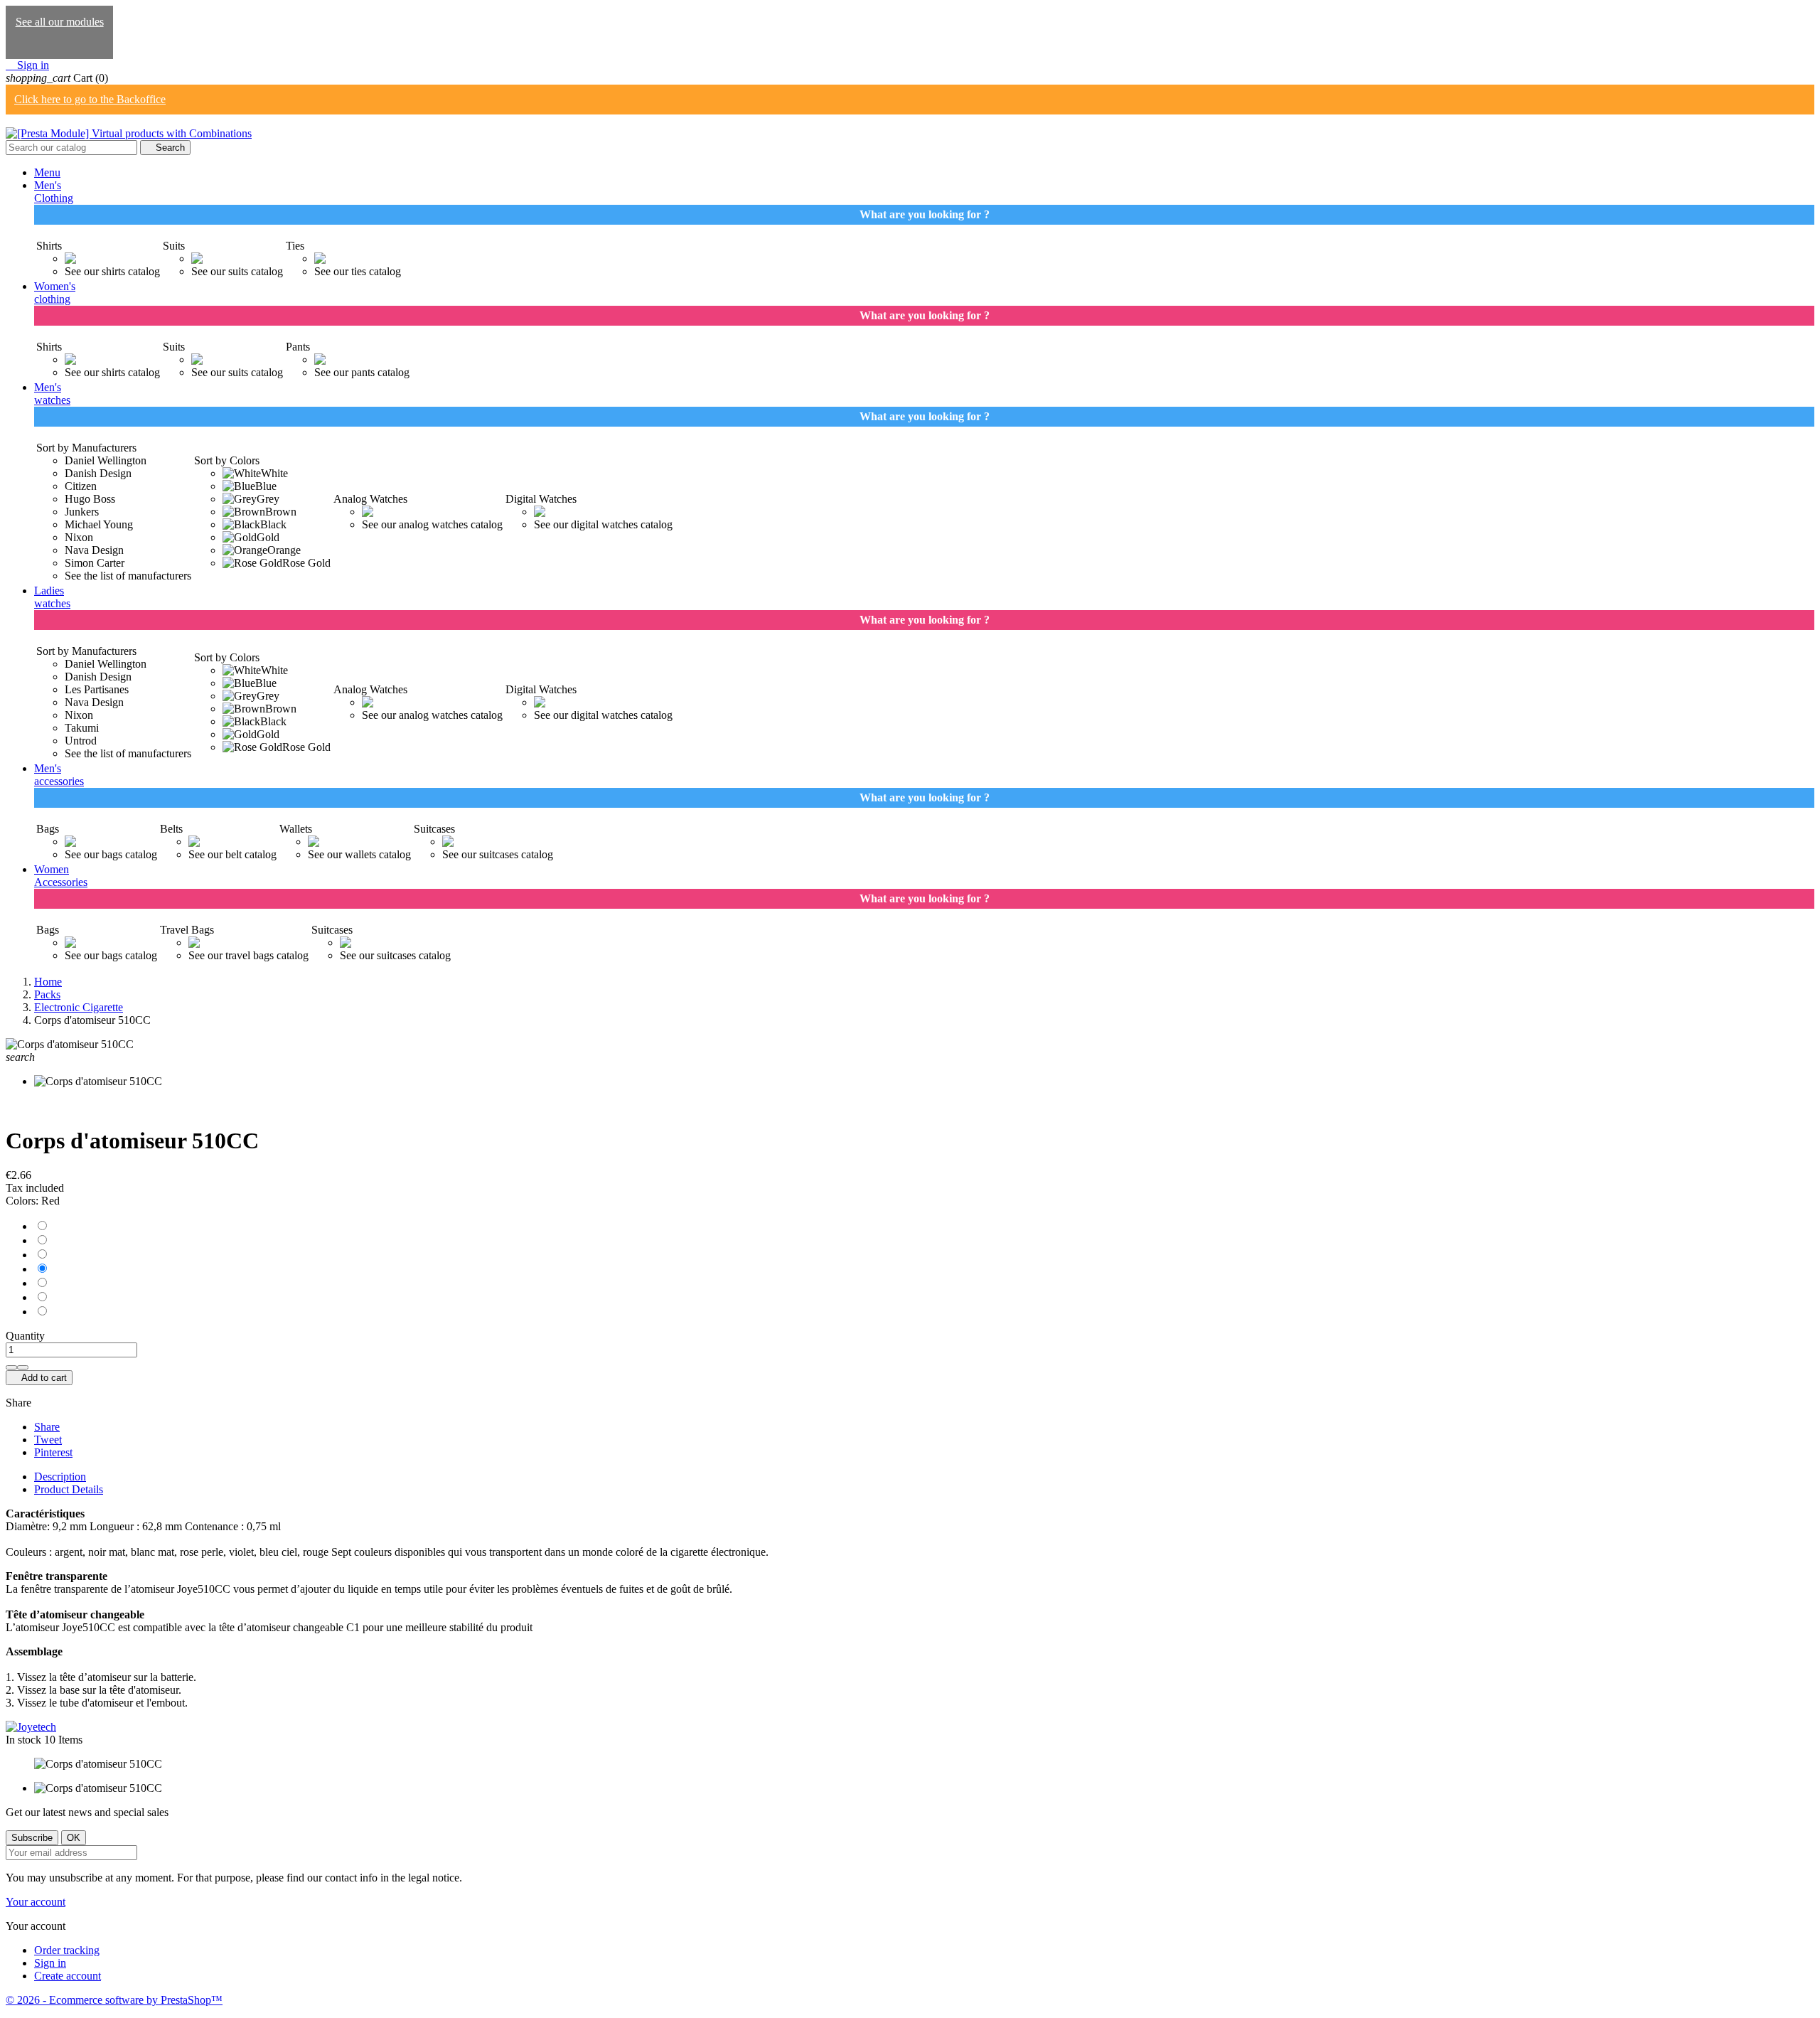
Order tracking (67, 1950)
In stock (23, 1740)
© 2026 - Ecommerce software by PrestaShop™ (114, 2000)
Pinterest (53, 1452)
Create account (68, 1976)
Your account (36, 1902)
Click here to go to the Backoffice (90, 99)
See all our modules (60, 22)
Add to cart (39, 1378)
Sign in (50, 1963)
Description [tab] (60, 1477)
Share (47, 1427)
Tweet (48, 1440)
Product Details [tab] (69, 1489)
